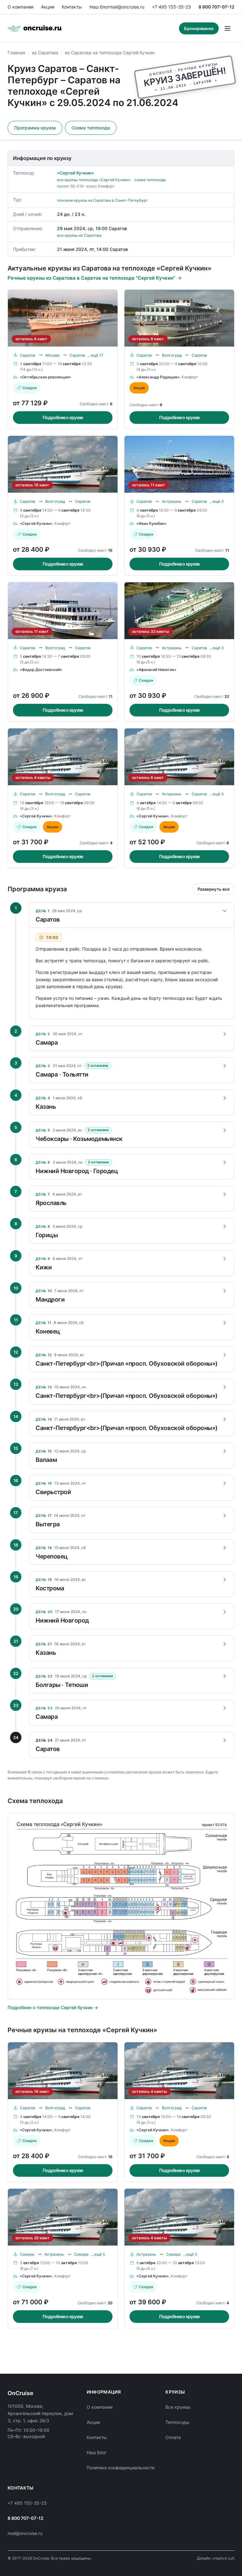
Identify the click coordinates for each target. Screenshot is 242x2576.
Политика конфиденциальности (121, 2468)
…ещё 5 (98, 2254)
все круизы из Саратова (79, 235)
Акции (48, 7)
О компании (20, 7)
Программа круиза (35, 128)
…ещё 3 (217, 501)
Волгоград (172, 355)
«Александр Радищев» (158, 377)
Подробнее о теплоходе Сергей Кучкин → (53, 2007)
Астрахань (172, 501)
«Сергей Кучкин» (75, 173)
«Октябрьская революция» (46, 377)
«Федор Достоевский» (41, 670)
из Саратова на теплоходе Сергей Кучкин (110, 53)
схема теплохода (150, 180)
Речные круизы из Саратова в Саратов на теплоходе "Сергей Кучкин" (91, 278)
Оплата (173, 2437)
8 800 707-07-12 (216, 7)
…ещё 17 (95, 355)
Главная (16, 53)
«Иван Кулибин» (152, 523)
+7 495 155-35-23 (171, 7)
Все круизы (178, 2407)
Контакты (72, 7)
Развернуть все (214, 889)
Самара (27, 2254)
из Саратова (45, 53)
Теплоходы (177, 2422)
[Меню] (228, 28)
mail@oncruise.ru (127, 7)
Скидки (29, 388)
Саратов (28, 355)
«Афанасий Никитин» (156, 670)
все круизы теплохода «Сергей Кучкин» (94, 180)
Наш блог (99, 7)
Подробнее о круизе (63, 417)
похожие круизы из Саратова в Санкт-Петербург (102, 200)
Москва (52, 355)
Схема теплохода (91, 128)
